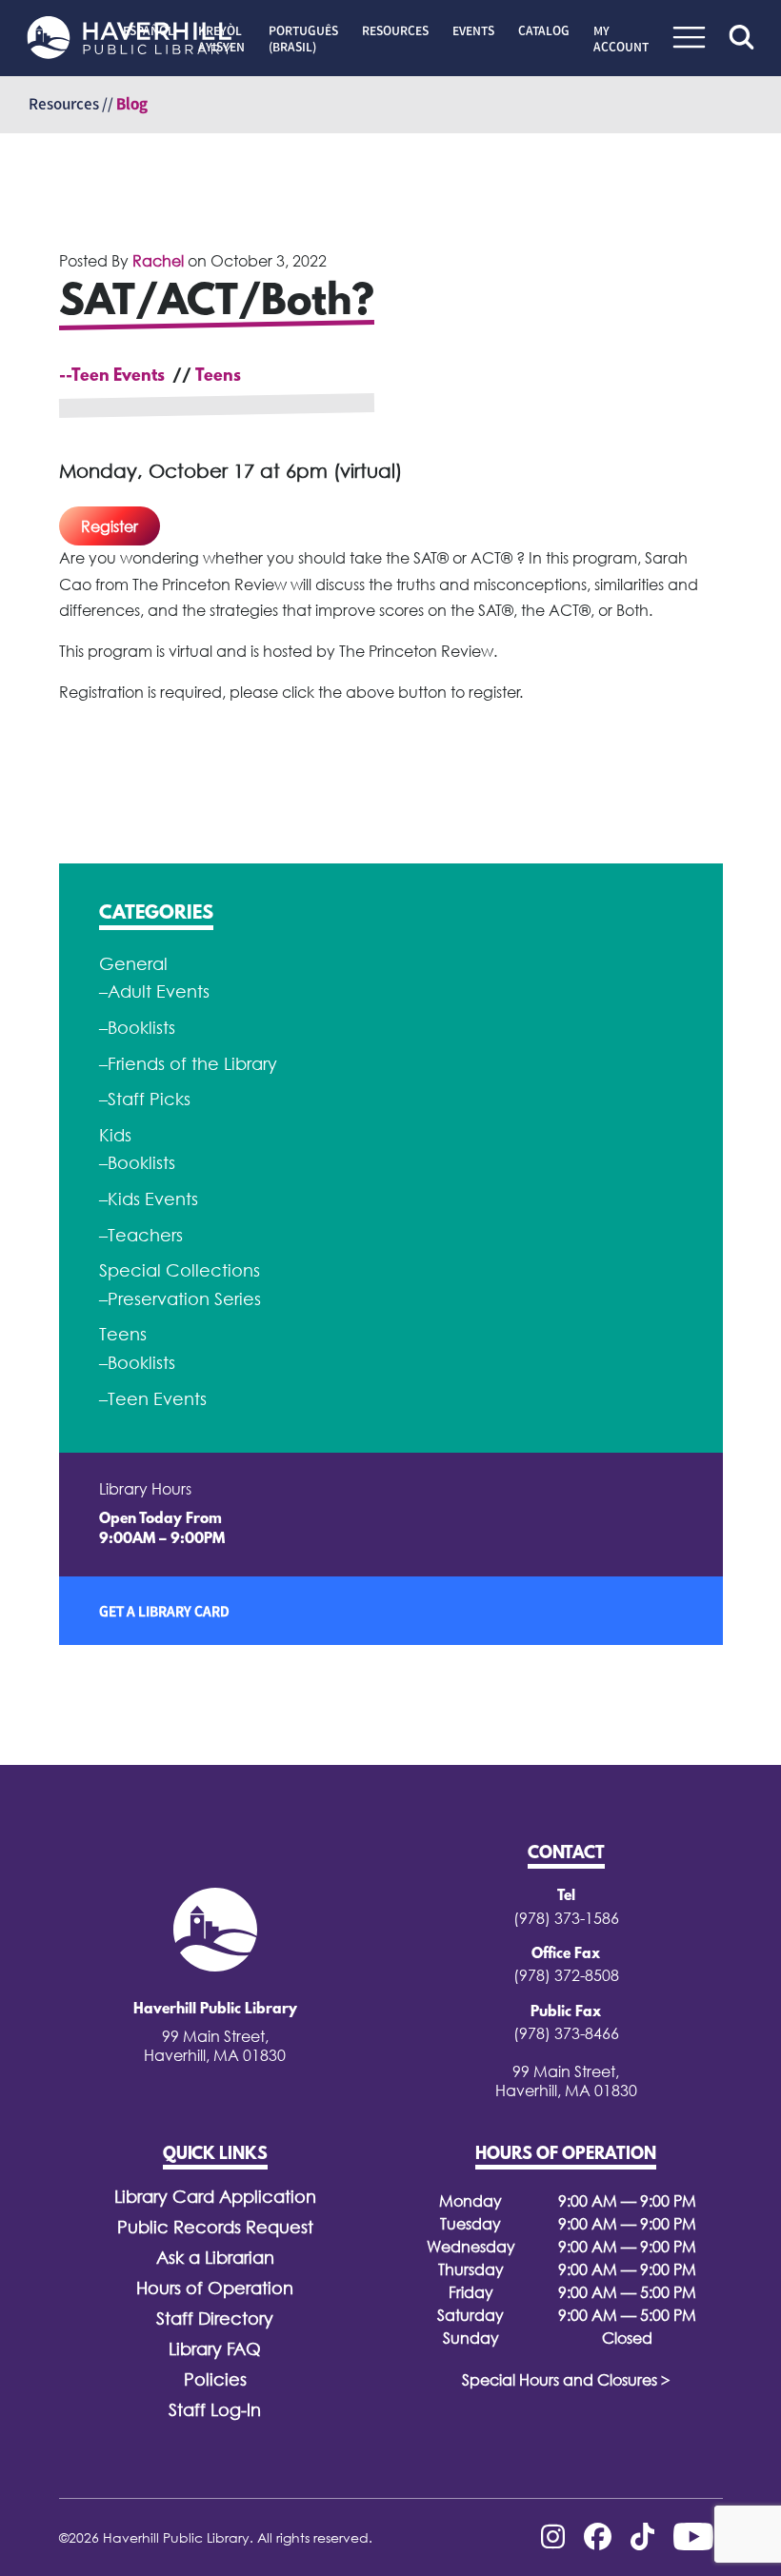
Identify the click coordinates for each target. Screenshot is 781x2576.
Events (473, 30)
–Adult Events (154, 991)
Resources (395, 30)
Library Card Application (215, 2197)
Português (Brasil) (303, 39)
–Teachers (141, 1235)
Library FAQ (215, 2349)
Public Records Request (215, 2227)
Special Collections (180, 1270)
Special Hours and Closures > (566, 2380)
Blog (132, 104)
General (133, 964)
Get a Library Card (164, 1611)
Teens (218, 377)
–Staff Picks (145, 1099)
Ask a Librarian (215, 2258)
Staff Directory (215, 2318)
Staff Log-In (215, 2410)
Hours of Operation (215, 2288)
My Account (621, 39)
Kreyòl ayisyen (221, 39)
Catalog (544, 30)
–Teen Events (153, 1399)
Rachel (158, 261)
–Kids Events (149, 1199)
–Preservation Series (180, 1299)
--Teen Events (112, 377)
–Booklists (137, 1028)
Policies (215, 2379)
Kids (115, 1135)
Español (149, 30)
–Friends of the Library (188, 1064)
